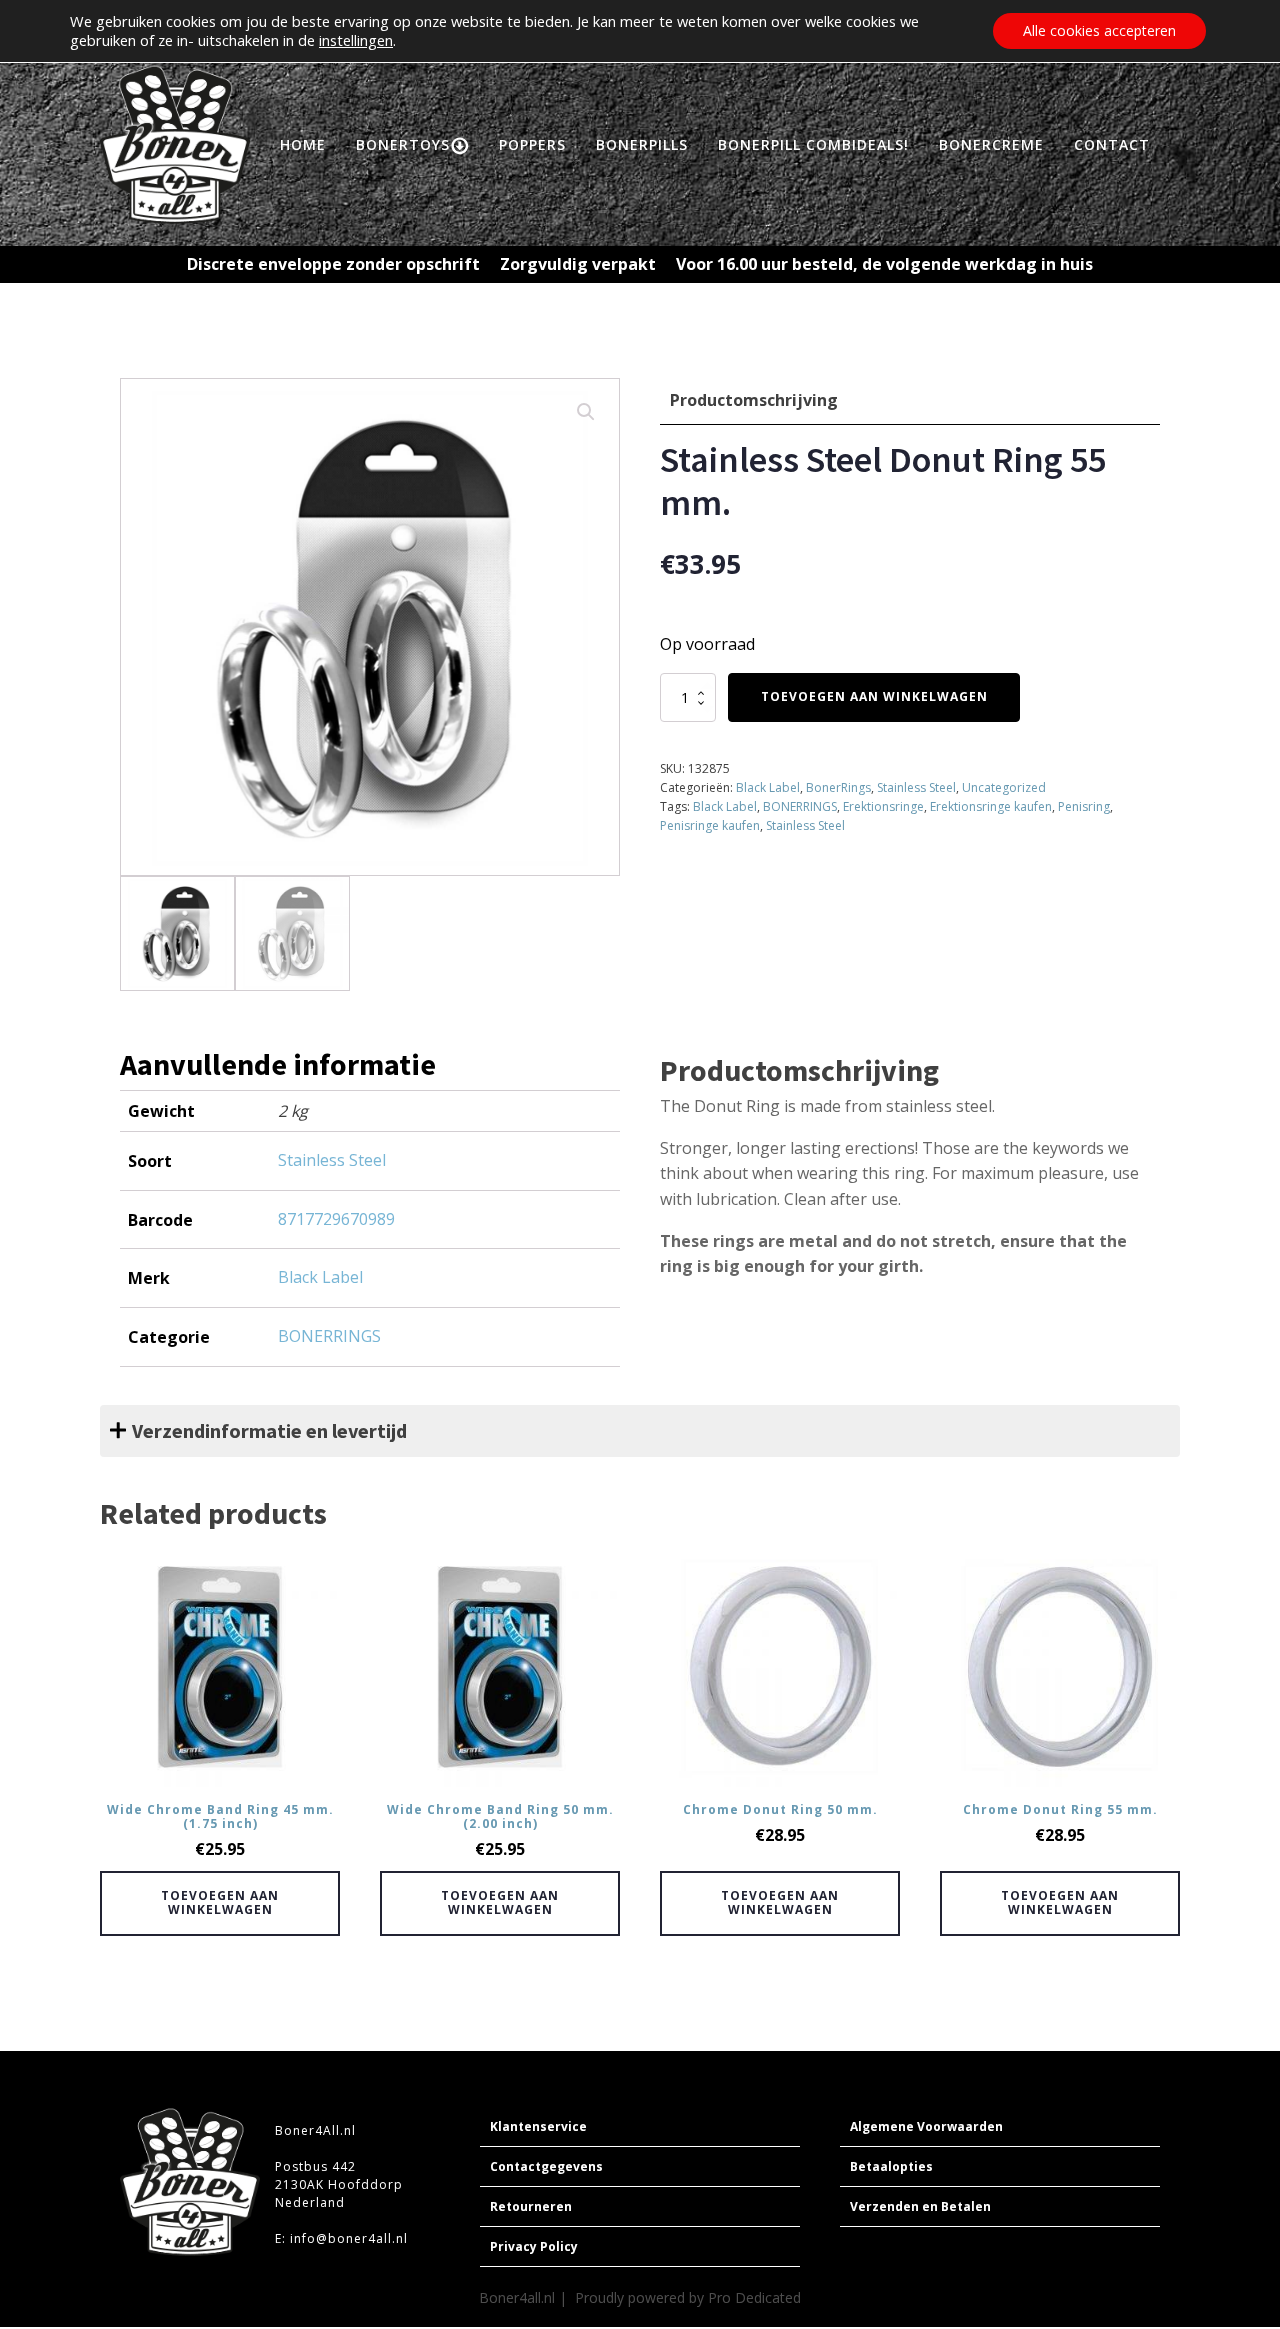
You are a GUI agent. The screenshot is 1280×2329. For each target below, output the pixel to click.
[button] (586, 412)
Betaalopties (891, 2166)
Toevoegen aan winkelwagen (874, 696)
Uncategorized (1004, 787)
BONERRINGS (800, 806)
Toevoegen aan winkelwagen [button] (220, 1902)
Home (303, 144)
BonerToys (403, 144)
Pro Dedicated (754, 2297)
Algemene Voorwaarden (926, 2126)
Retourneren (531, 2206)
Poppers (532, 144)
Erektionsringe (883, 806)
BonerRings (838, 787)
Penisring (1084, 806)
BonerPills (642, 144)
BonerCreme (991, 144)
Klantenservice (538, 2126)
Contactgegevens (546, 2166)
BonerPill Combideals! (813, 144)
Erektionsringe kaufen (991, 806)
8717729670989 (336, 1219)
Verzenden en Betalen (920, 2206)
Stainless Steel (916, 787)
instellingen (356, 40)
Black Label (768, 787)
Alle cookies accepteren (1099, 30)
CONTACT (1112, 144)
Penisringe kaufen (710, 825)
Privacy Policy (534, 2246)
